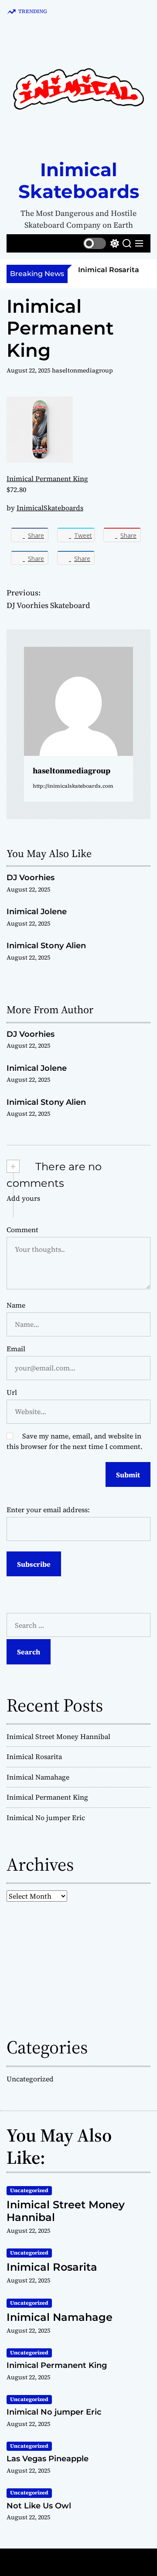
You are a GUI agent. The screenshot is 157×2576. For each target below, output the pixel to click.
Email (16, 1349)
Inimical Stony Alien (46, 946)
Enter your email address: (48, 1510)
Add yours (23, 1198)
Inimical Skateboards (79, 181)
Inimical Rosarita (109, 270)
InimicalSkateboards (50, 508)
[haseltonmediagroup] (78, 701)
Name (16, 1305)
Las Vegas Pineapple (48, 2459)
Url (12, 1392)
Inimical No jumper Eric (46, 1818)
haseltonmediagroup (82, 370)
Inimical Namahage (38, 1777)
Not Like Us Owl (39, 2506)
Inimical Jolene (37, 912)
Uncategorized (30, 2079)
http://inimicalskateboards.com (73, 786)
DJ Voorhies (31, 878)
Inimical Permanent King (47, 478)
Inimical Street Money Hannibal (58, 1736)
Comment (22, 1230)
